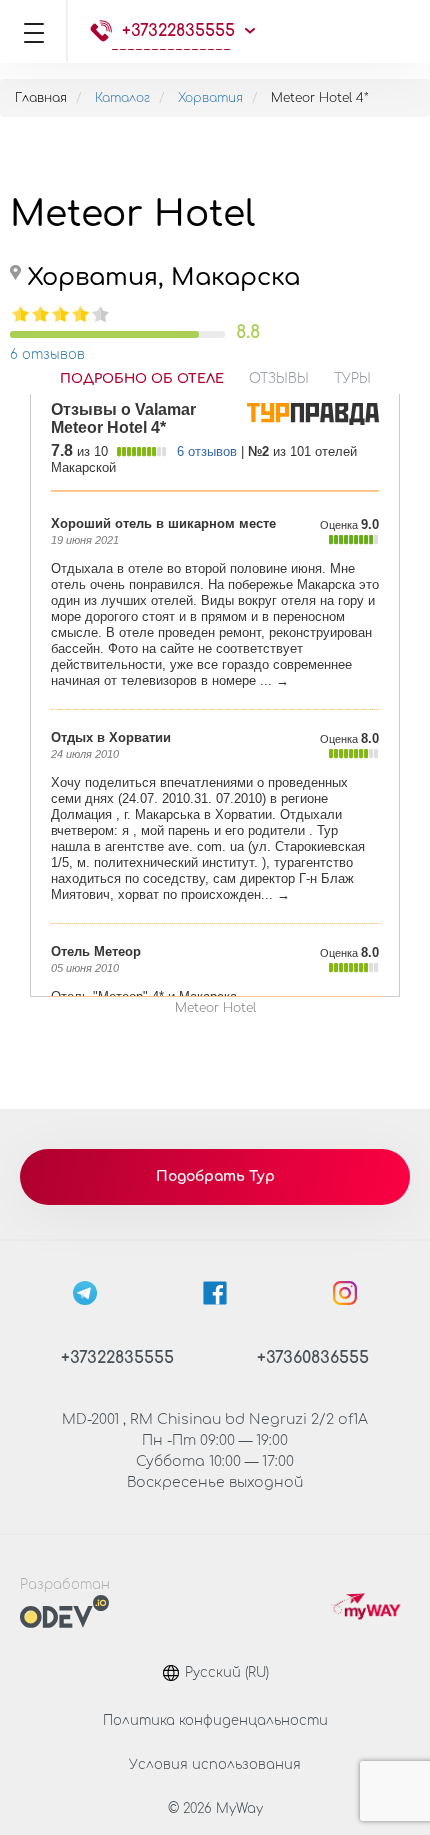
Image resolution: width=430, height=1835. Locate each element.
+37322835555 (178, 31)
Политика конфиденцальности (215, 1721)
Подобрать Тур (215, 1176)
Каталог (122, 98)
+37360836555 (313, 1358)
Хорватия (210, 98)
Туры (352, 379)
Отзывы (279, 379)
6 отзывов (47, 355)
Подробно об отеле (142, 379)
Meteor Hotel (215, 1008)
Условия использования (215, 1765)
